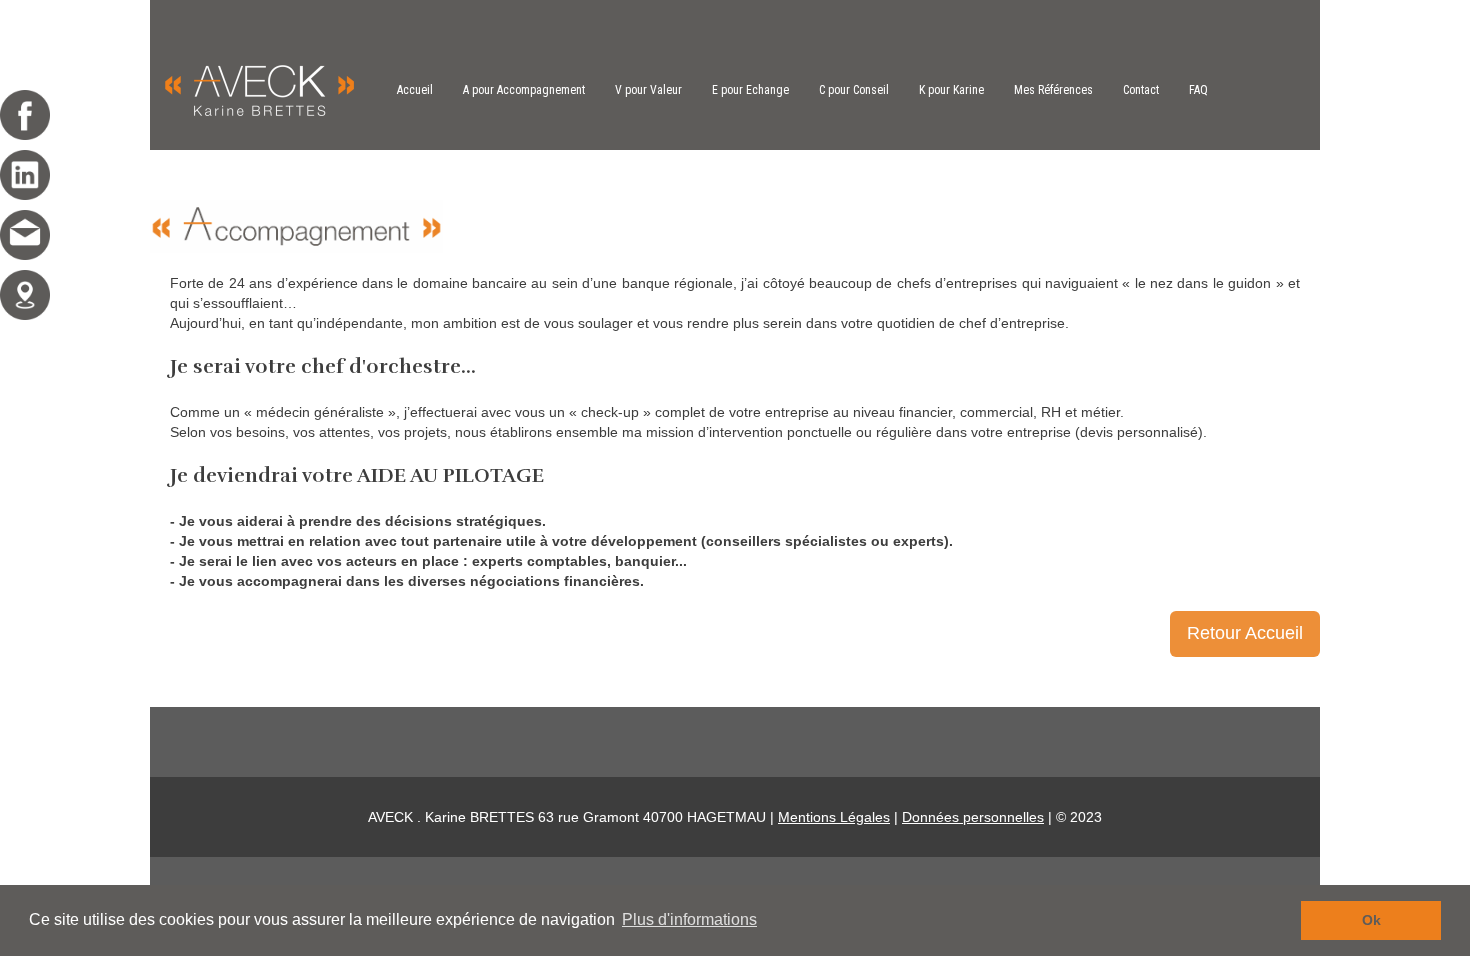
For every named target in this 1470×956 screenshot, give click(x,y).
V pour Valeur (648, 90)
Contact (1141, 90)
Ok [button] (1371, 920)
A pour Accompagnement (524, 90)
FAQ (1198, 90)
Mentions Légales (834, 817)
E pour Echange (750, 90)
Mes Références (1053, 90)
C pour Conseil (854, 90)
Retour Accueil (1245, 633)
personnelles (1001, 817)
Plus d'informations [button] (689, 919)
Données (930, 817)
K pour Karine (951, 90)
